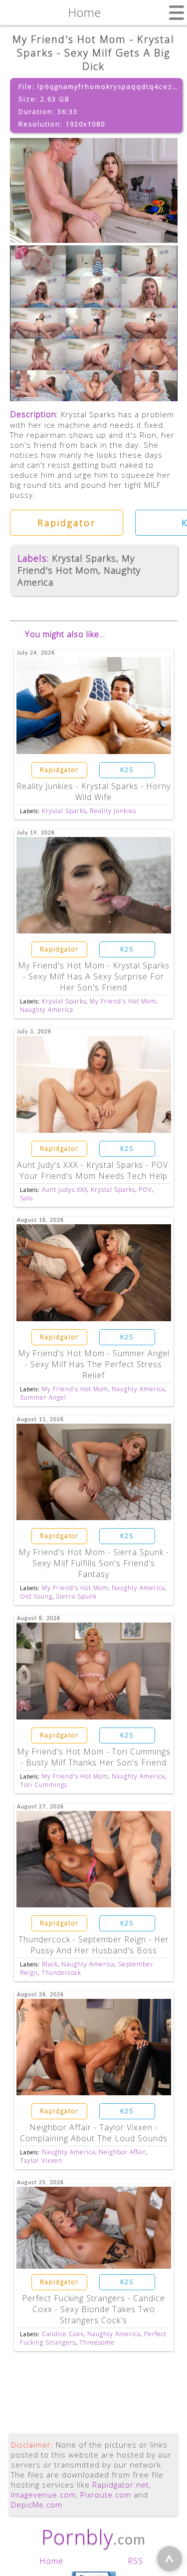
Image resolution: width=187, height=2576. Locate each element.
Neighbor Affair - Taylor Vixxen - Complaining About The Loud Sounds (94, 2133)
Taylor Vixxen (41, 2160)
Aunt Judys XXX (65, 1190)
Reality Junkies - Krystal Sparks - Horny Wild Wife (93, 792)
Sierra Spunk (76, 1596)
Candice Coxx (63, 2334)
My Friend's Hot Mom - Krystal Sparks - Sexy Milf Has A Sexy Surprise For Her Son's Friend (94, 976)
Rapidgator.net (121, 2485)
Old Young (36, 1596)
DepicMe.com (37, 2505)
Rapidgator (67, 523)
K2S (127, 770)
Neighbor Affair (122, 2152)
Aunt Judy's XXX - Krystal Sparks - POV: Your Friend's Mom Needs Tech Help (93, 1170)
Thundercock (61, 1973)
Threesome (97, 2342)
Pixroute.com (106, 2495)
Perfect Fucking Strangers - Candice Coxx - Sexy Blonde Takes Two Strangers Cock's (93, 2309)
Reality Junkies (113, 811)
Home (51, 2561)
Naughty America (47, 1010)
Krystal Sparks (84, 558)
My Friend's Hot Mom (76, 564)
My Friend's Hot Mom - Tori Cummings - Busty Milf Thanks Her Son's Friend (94, 1757)
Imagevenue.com (43, 2495)
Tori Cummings (44, 1785)
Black (50, 1964)
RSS (135, 2561)
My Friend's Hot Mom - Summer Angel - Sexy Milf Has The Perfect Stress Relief (94, 1364)
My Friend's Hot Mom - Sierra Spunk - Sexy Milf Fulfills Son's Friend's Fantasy (94, 1563)
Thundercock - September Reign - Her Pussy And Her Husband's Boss (94, 1945)
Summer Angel (43, 1397)
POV (145, 1190)
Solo (26, 1198)
